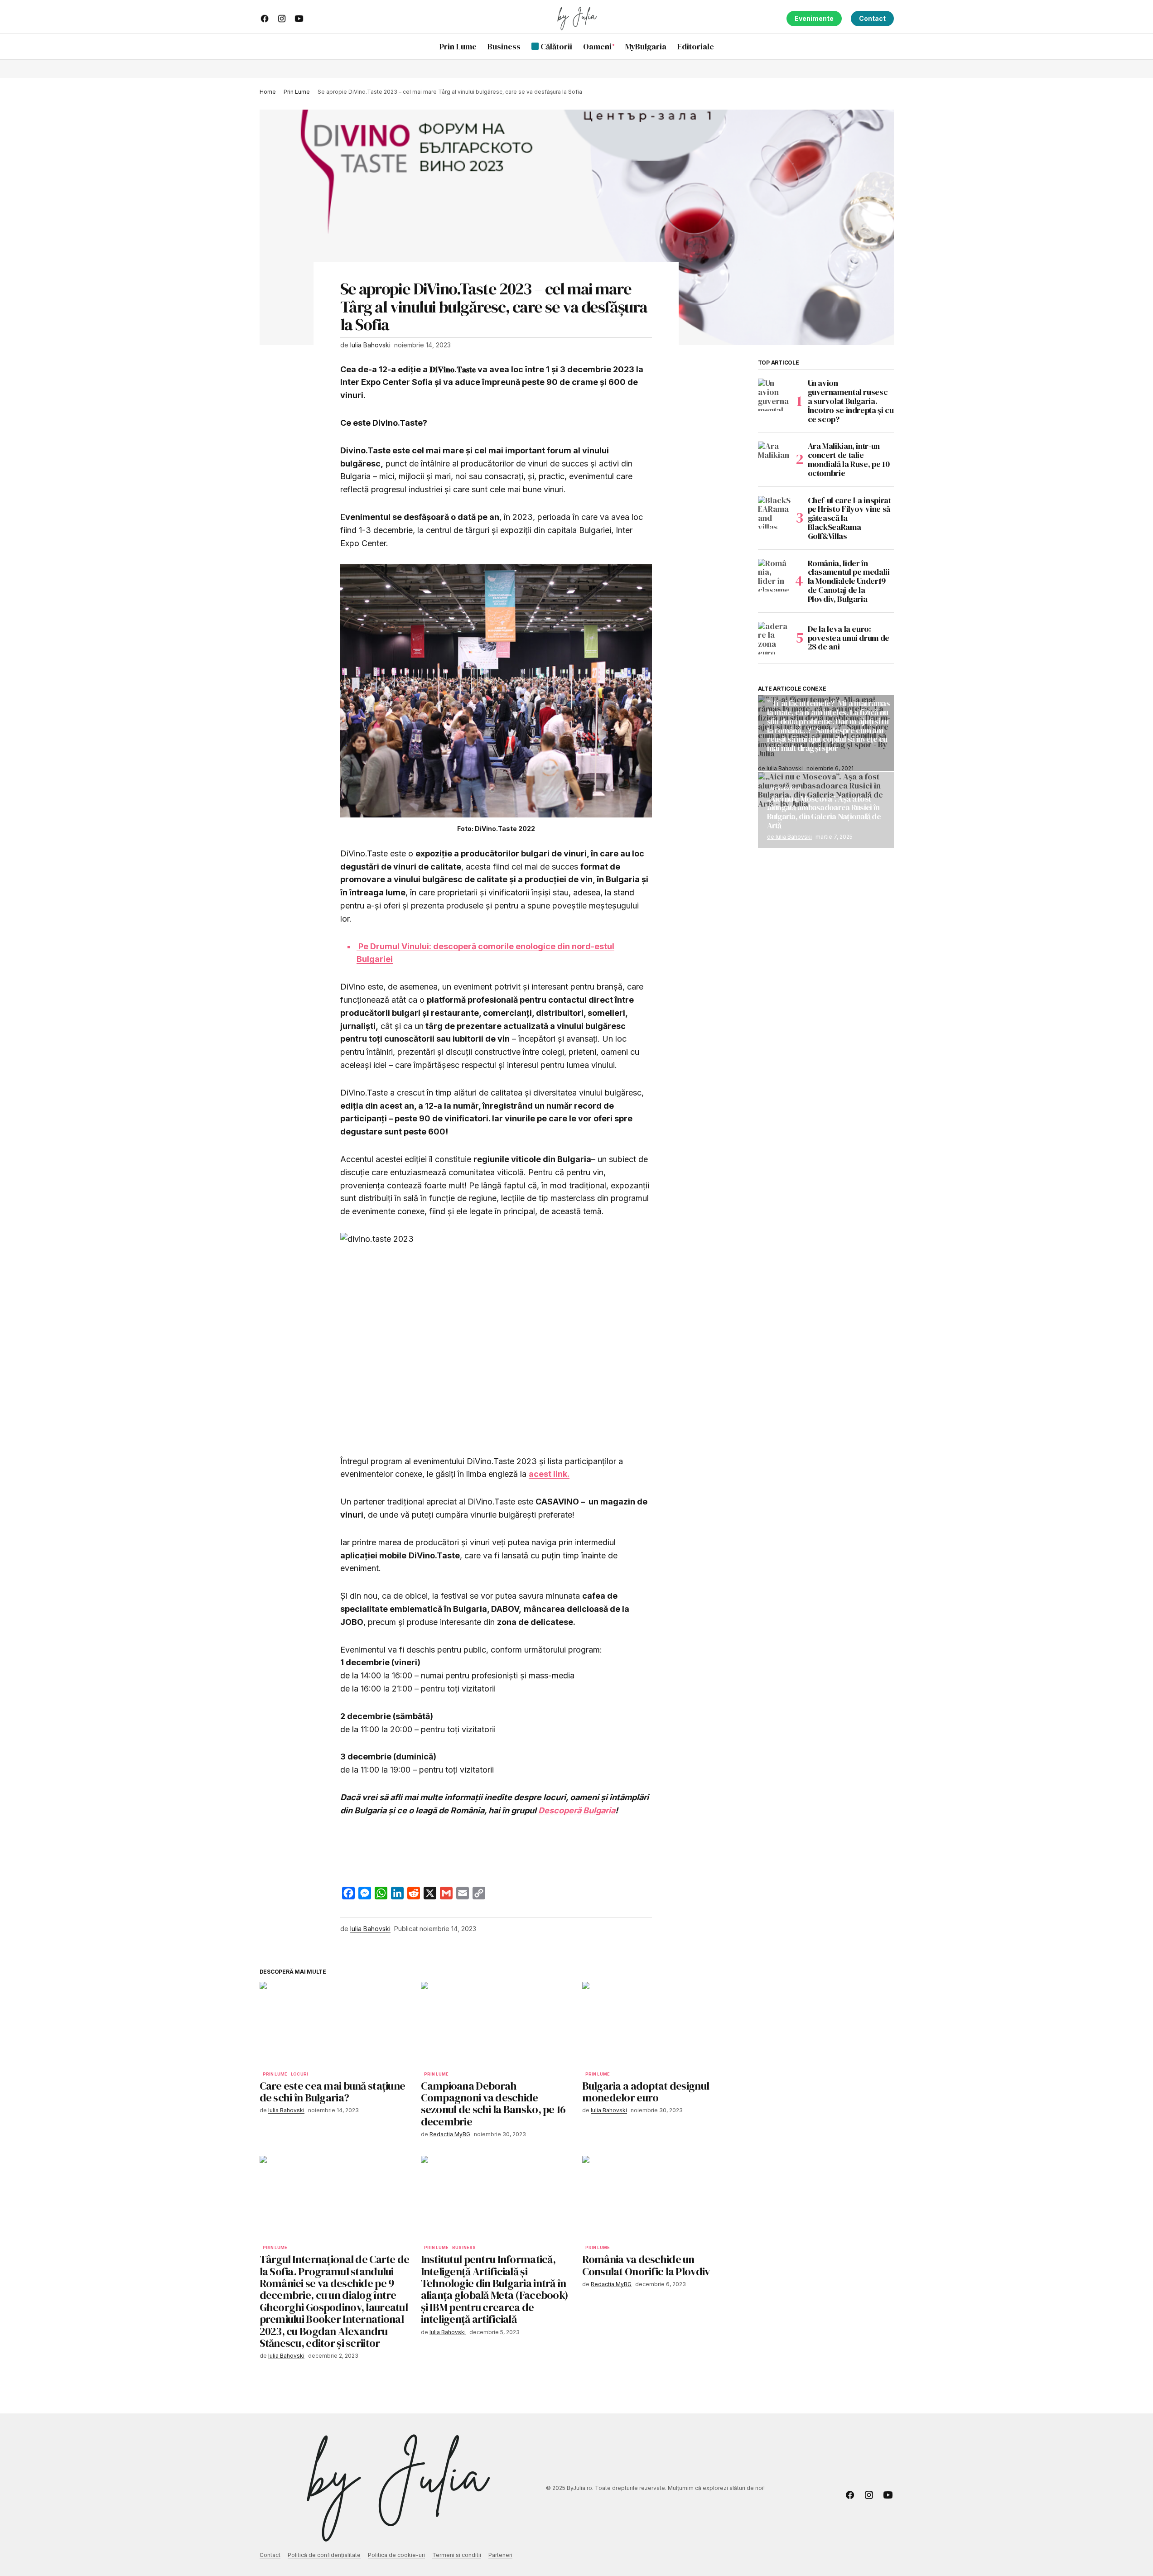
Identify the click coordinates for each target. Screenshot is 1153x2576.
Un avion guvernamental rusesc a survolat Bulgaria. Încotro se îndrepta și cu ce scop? (851, 401)
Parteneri (500, 2555)
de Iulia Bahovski (789, 836)
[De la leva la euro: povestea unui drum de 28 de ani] (774, 638)
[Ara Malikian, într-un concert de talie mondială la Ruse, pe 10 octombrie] (774, 458)
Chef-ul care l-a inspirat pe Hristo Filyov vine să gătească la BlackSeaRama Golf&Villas (849, 518)
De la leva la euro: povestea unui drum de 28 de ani (849, 638)
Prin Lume (297, 92)
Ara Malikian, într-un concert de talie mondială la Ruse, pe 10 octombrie (849, 459)
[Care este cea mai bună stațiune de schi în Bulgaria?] (335, 2024)
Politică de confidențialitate (324, 2555)
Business (464, 2248)
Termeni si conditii (457, 2555)
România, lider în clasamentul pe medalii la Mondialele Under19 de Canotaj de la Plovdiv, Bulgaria (849, 581)
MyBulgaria (786, 788)
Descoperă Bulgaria (577, 1810)
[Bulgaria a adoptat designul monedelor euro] (657, 2024)
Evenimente (814, 18)
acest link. (549, 1474)
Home (268, 92)
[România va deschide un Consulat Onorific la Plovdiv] (657, 2198)
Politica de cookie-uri (396, 2555)
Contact (872, 18)
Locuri (299, 2074)
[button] (887, 47)
